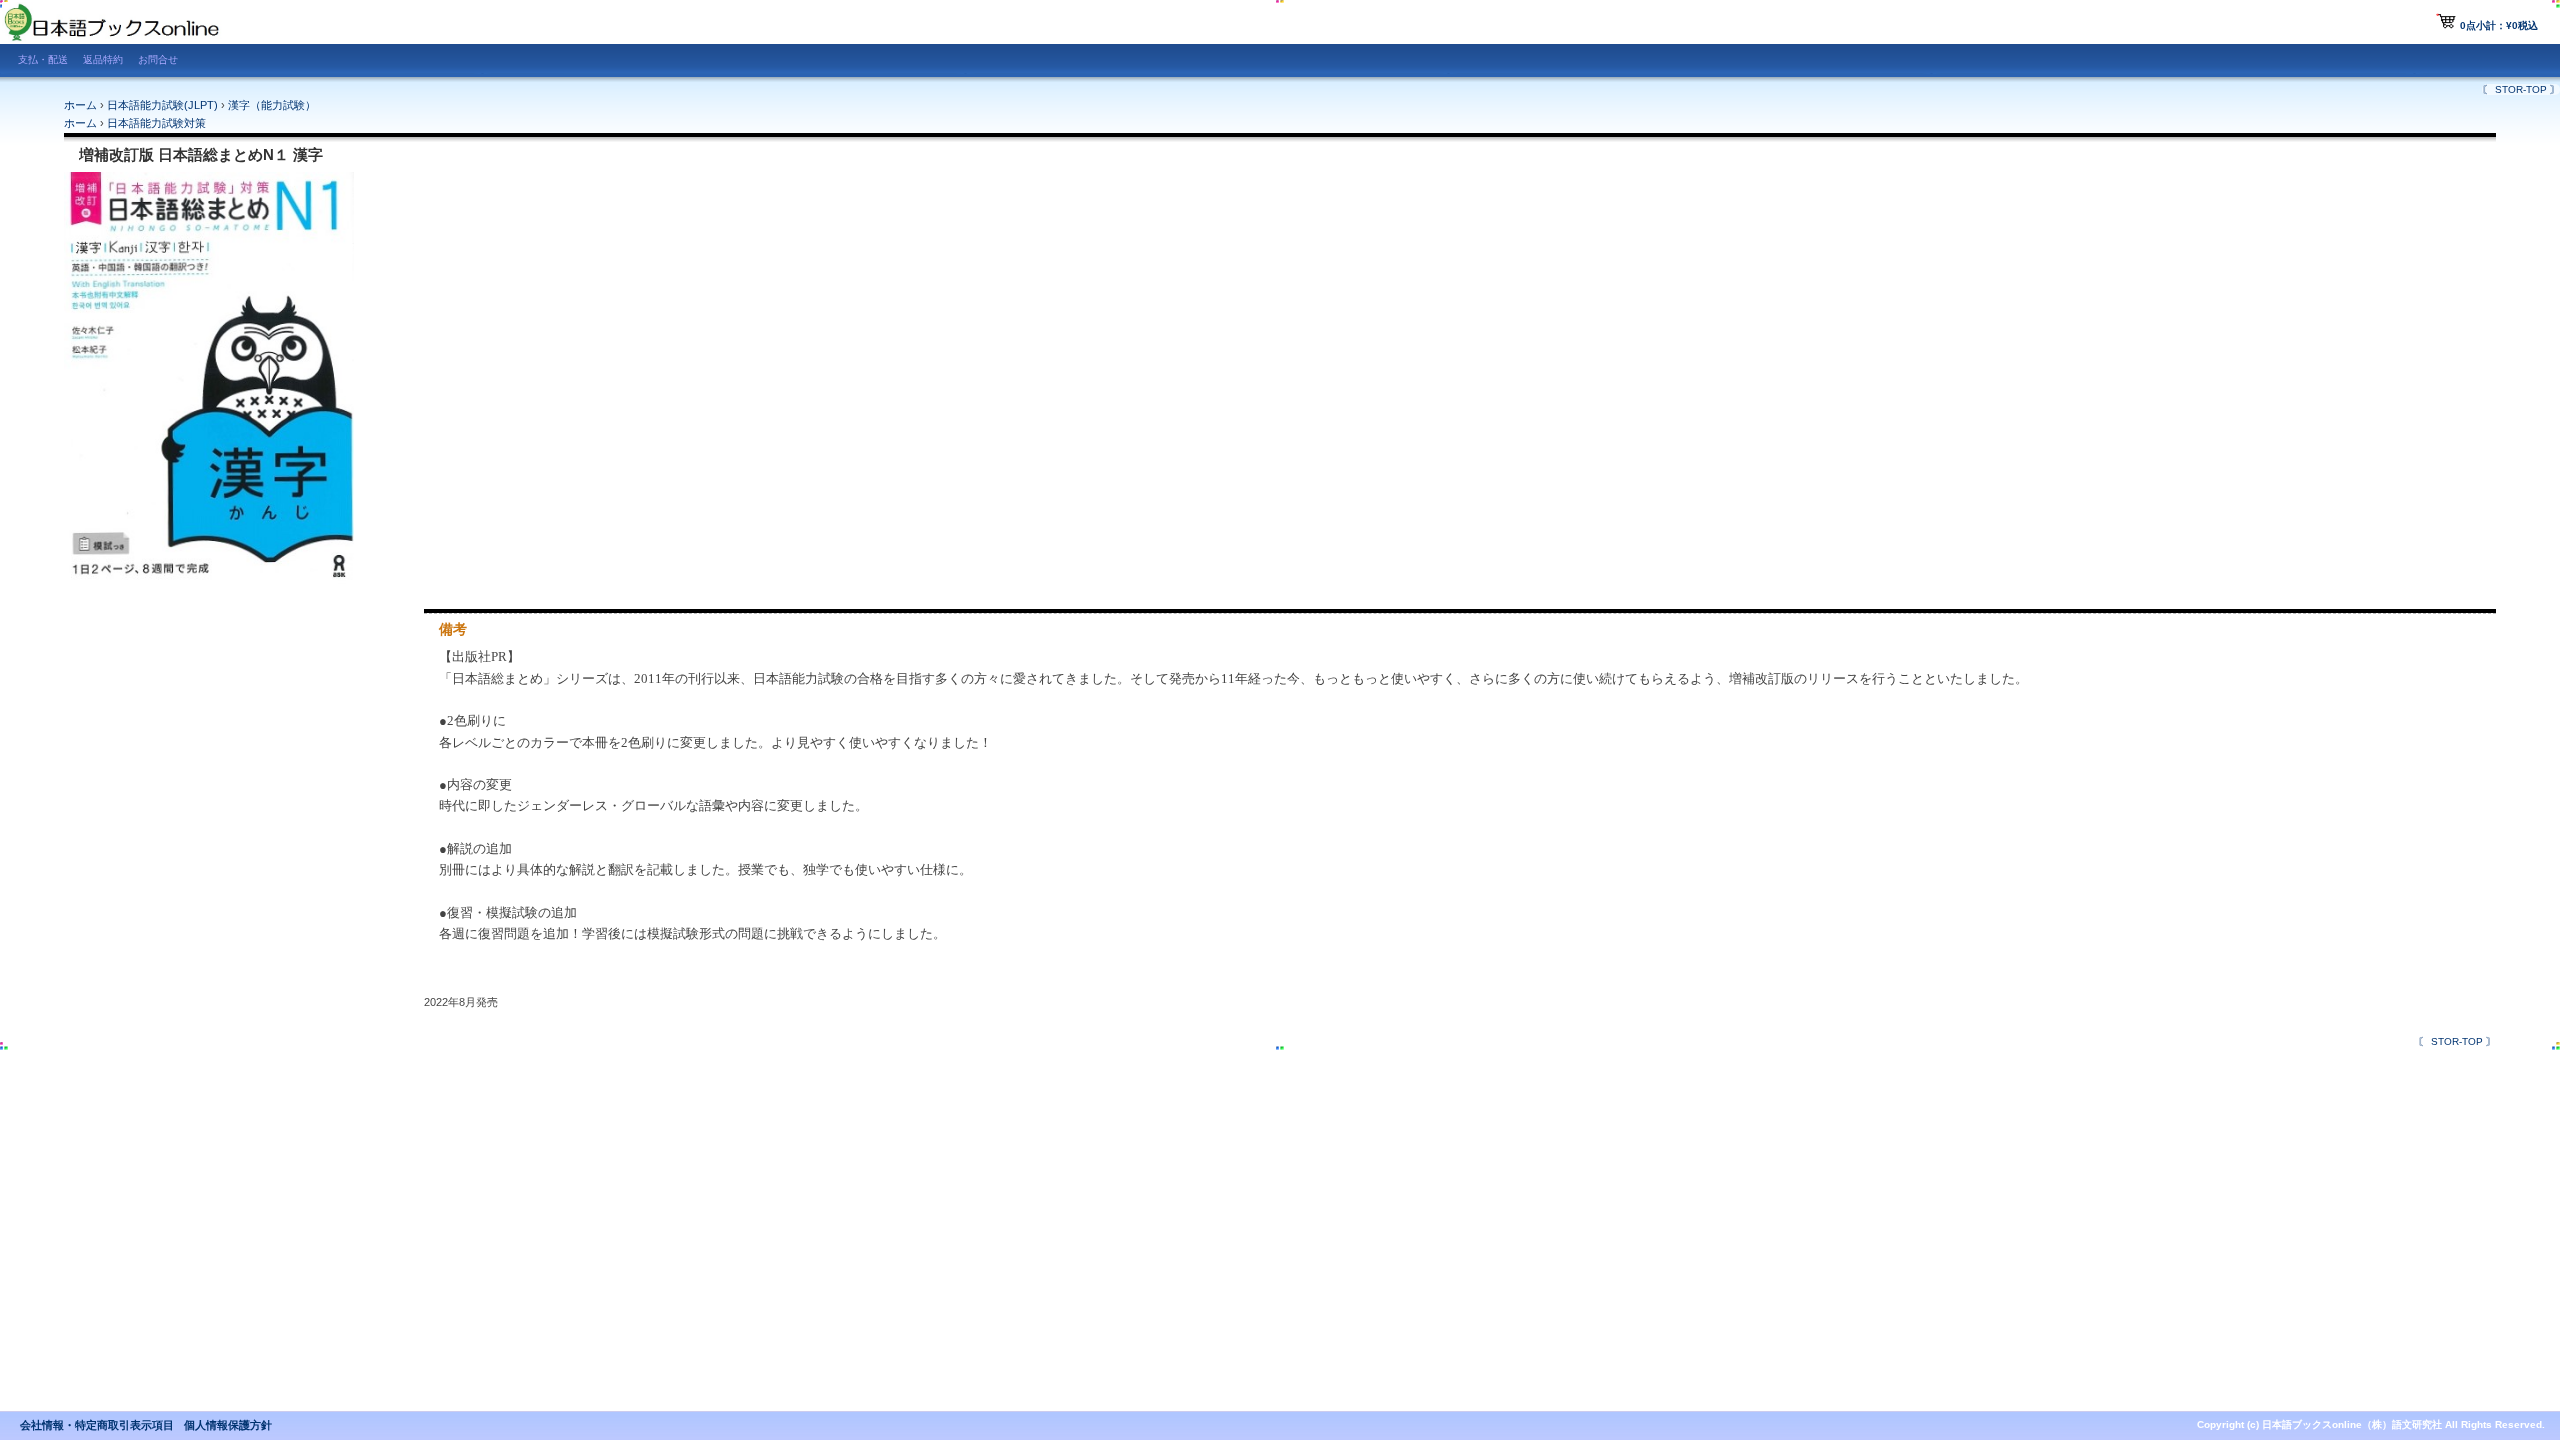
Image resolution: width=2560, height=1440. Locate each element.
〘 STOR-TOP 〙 (2521, 89)
